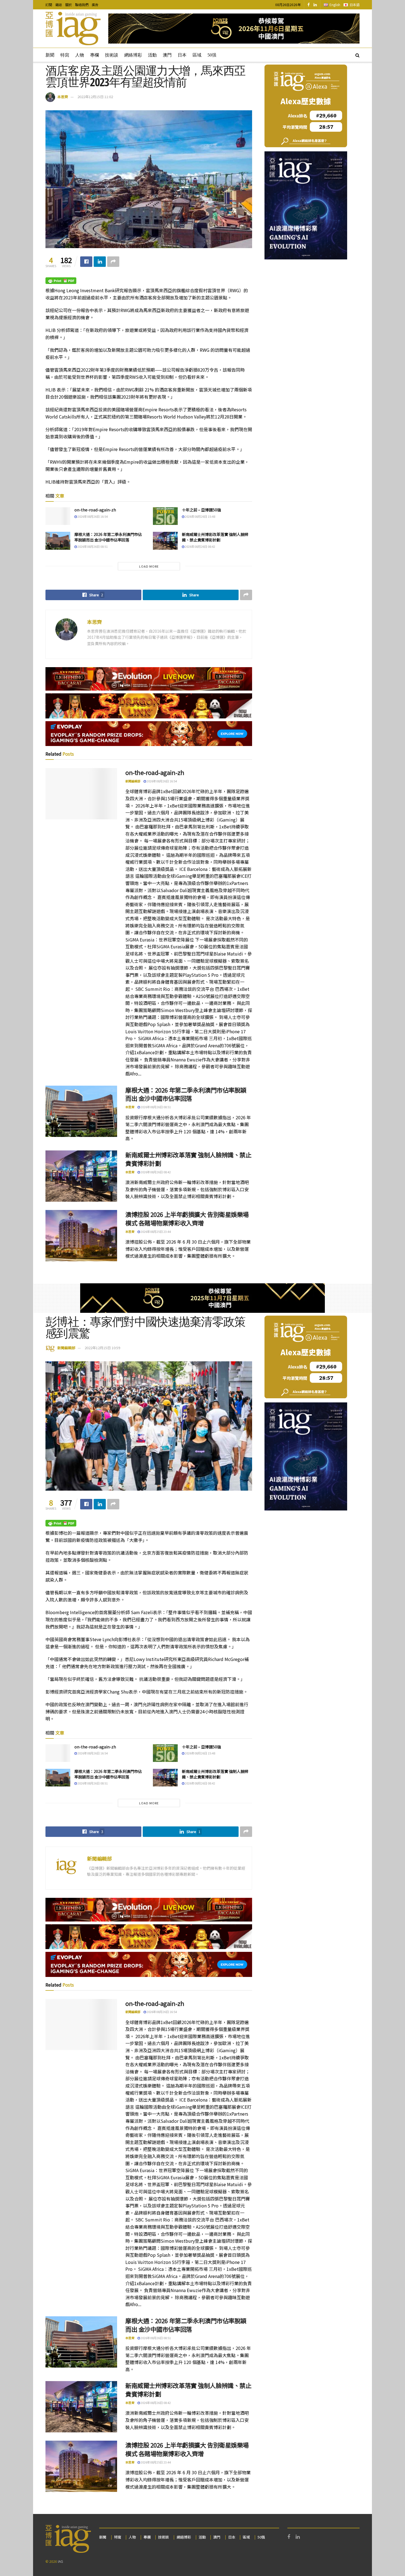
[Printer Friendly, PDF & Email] (61, 280)
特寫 (65, 55)
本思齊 (63, 97)
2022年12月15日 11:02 (95, 97)
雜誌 (59, 5)
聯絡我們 (82, 5)
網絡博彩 (133, 55)
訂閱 (49, 5)
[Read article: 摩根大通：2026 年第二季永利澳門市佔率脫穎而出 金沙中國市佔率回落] (58, 541)
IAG (60, 2561)
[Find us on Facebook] (309, 5)
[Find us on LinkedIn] (315, 5)
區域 (197, 55)
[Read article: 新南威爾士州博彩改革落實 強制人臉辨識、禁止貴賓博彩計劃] (165, 541)
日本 (182, 55)
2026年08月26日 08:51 (92, 546)
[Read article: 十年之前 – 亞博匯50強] (165, 516)
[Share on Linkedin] (100, 262)
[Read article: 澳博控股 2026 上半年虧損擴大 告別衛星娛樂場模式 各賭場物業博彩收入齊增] (81, 1236)
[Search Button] (357, 55)
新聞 (50, 55)
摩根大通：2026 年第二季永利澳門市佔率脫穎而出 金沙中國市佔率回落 (108, 537)
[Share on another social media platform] (113, 262)
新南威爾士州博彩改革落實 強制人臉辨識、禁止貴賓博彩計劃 (215, 537)
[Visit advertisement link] (234, 29)
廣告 (95, 5)
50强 (212, 55)
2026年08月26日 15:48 (200, 516)
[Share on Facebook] (86, 262)
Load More (149, 566)
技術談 (112, 55)
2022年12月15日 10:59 (102, 1348)
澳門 (167, 55)
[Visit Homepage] (73, 29)
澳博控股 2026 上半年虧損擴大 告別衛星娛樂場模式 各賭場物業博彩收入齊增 (187, 1218)
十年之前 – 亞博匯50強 (201, 510)
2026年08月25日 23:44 (155, 1231)
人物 (80, 55)
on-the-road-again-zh (95, 510)
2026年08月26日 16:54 (92, 516)
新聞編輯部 (133, 781)
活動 (152, 55)
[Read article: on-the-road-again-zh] (58, 516)
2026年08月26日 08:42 (200, 546)
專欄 (94, 55)
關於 (69, 5)
